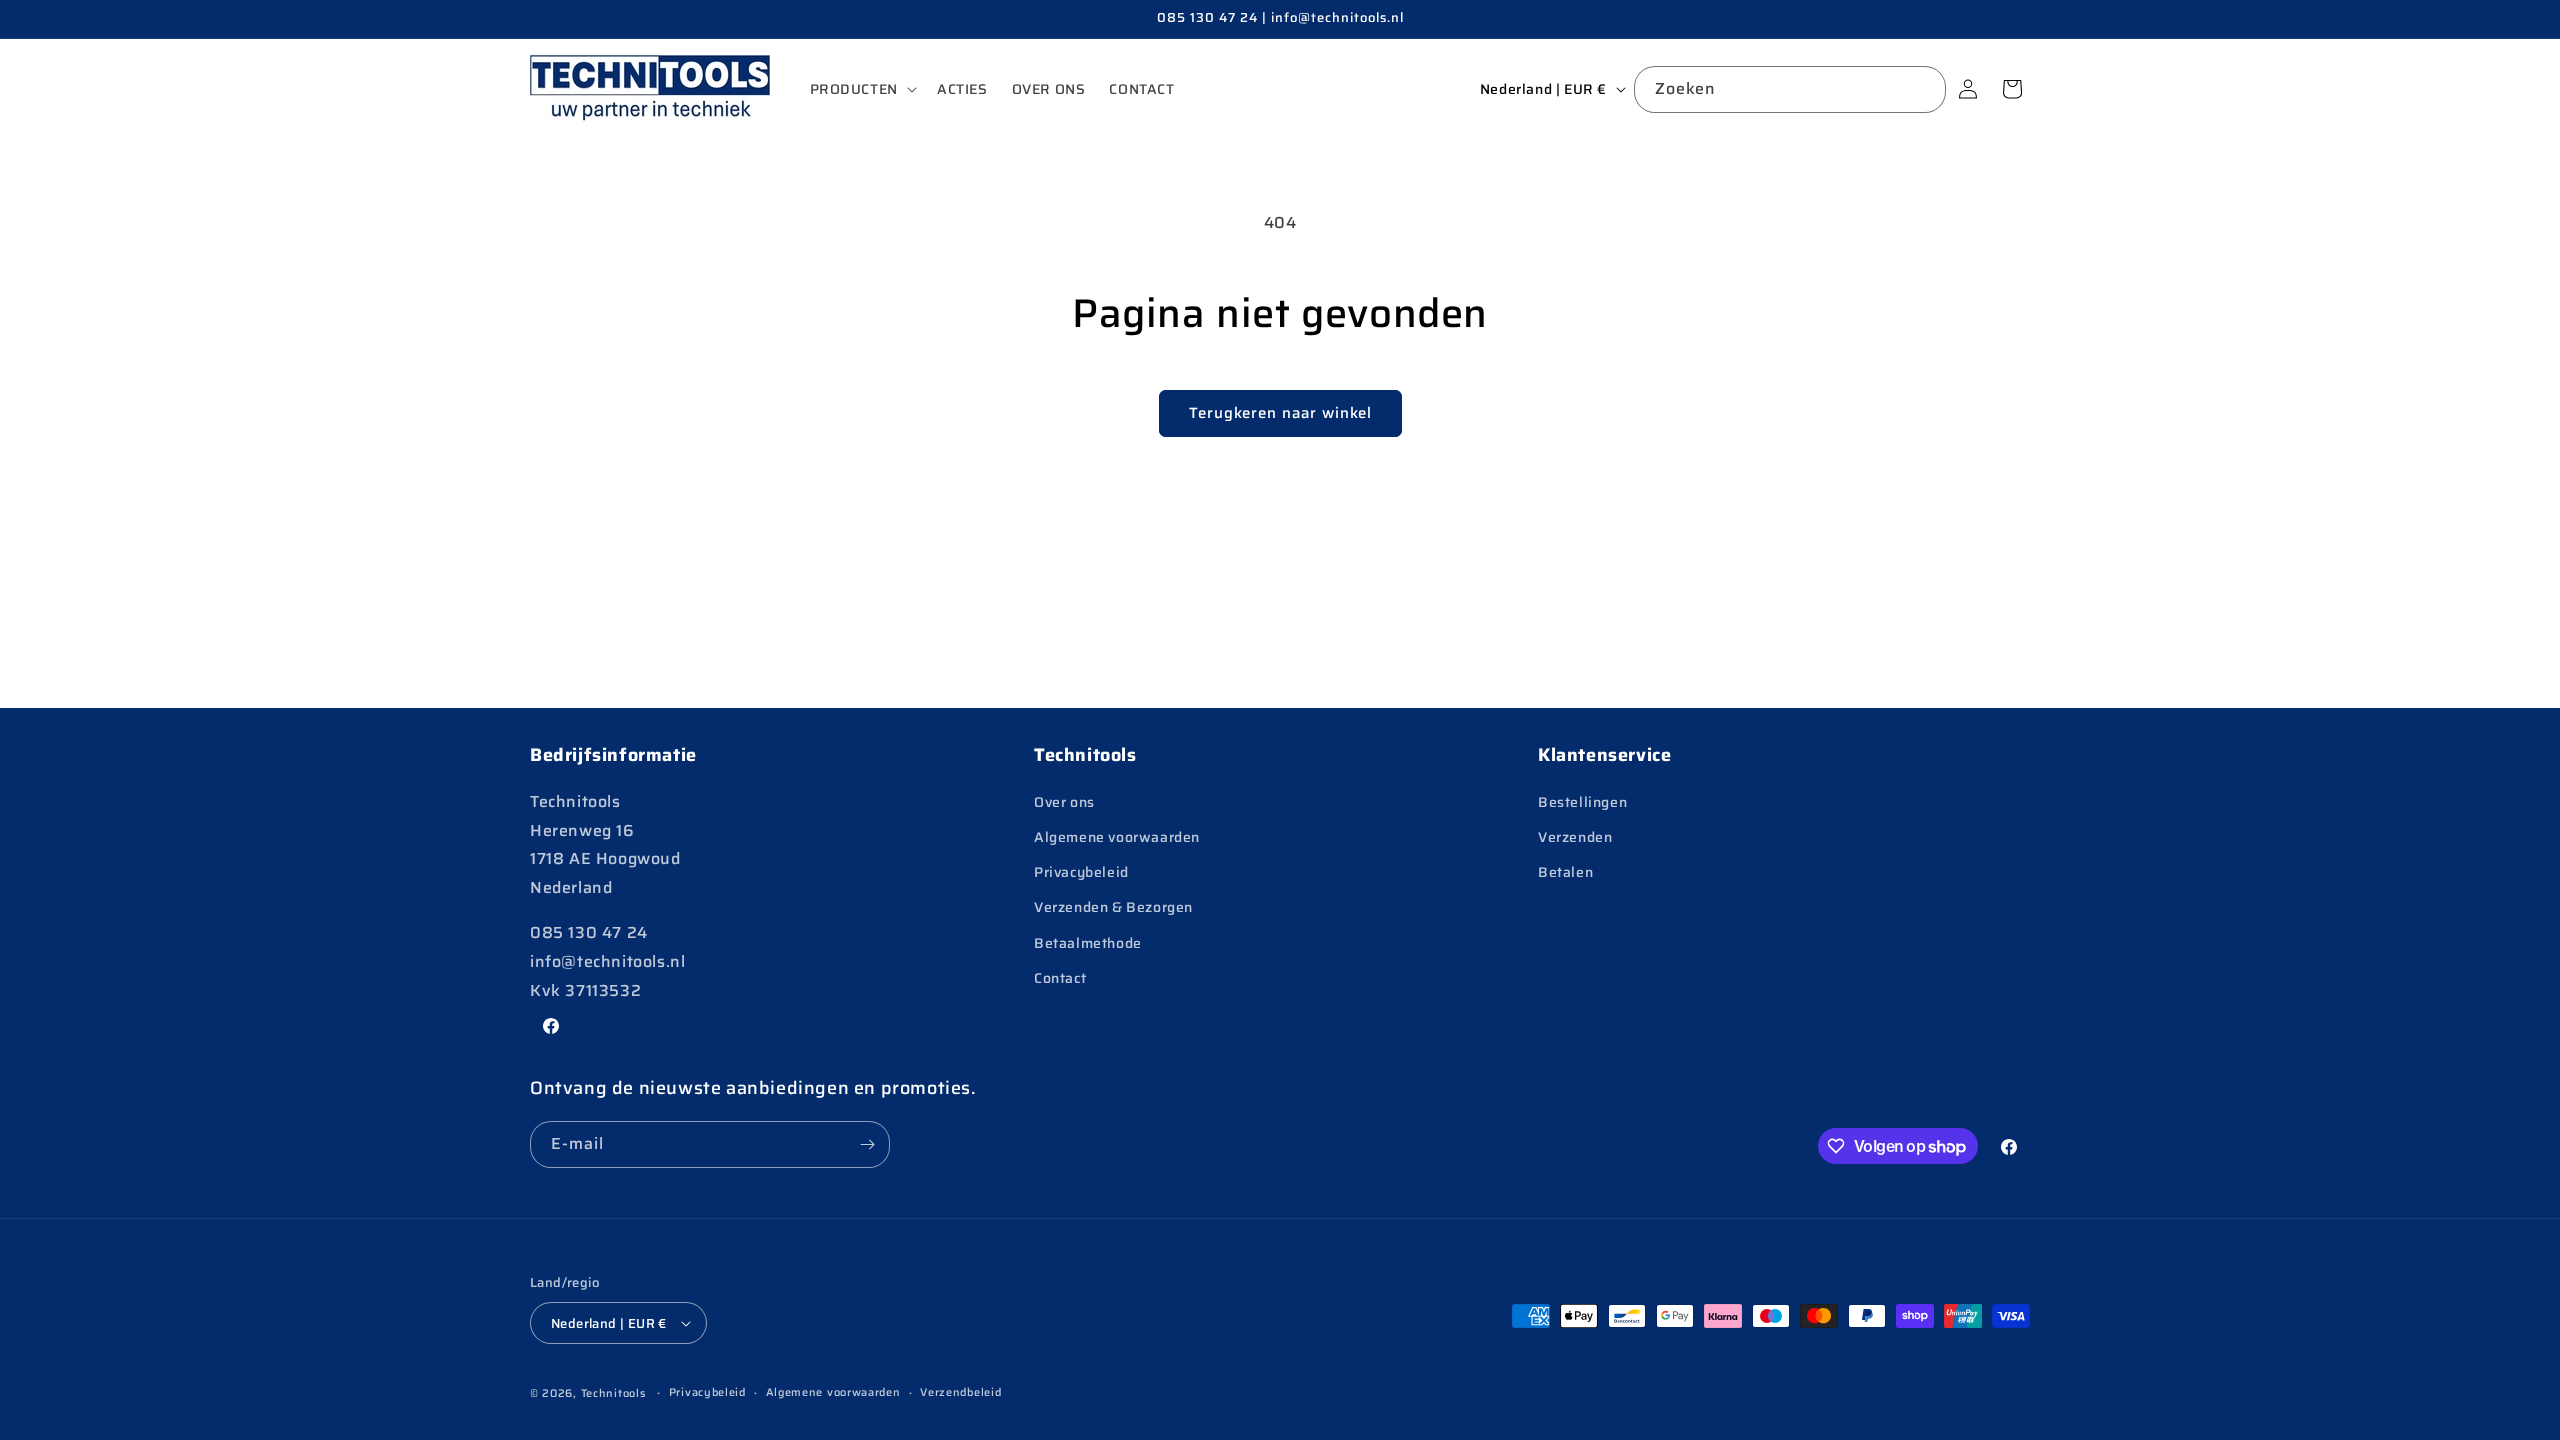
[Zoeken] (1923, 89)
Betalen (1565, 872)
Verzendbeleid (960, 1392)
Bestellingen (1582, 802)
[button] (861, 89)
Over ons (1064, 802)
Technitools (613, 1393)
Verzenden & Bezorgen (1113, 907)
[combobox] (1790, 89)
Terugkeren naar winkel (1280, 413)
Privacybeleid (1081, 872)
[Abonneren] (867, 1144)
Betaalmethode (1088, 943)
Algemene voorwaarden (1117, 837)
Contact (1060, 978)
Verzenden (1575, 837)
